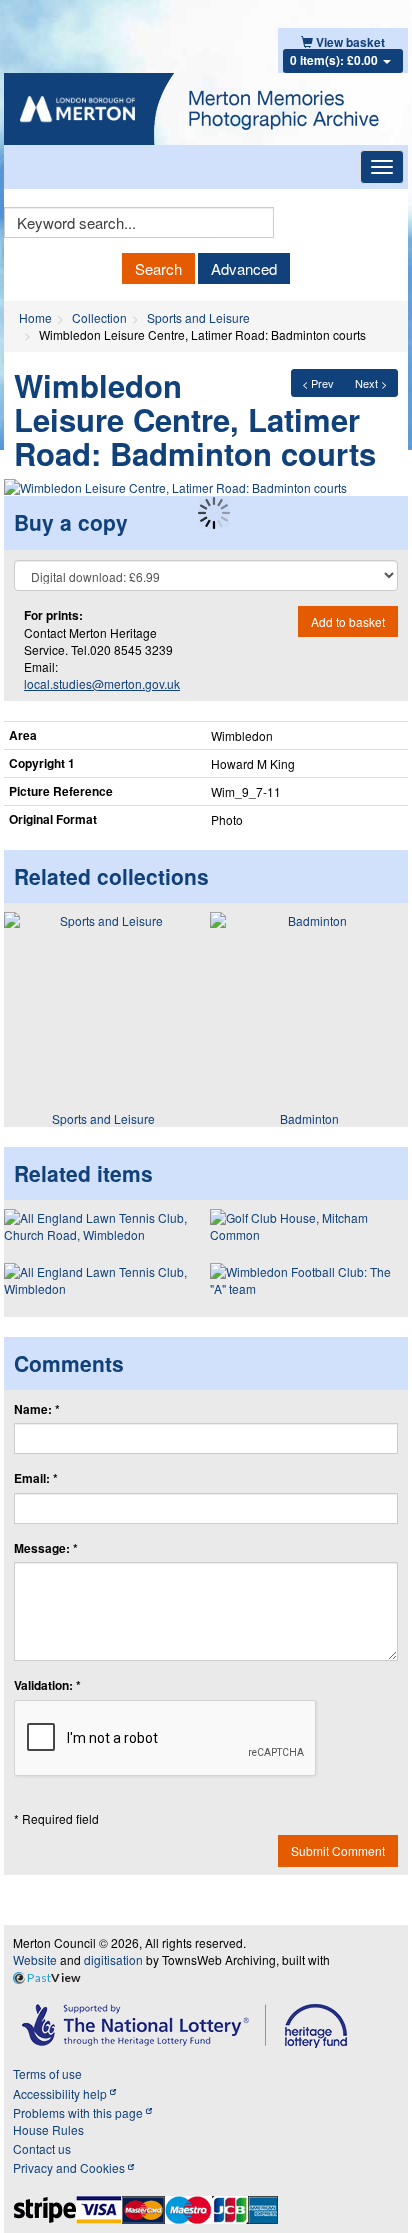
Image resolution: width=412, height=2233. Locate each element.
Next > (371, 383)
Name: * (37, 1409)
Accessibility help (61, 2093)
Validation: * (47, 1685)
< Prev (318, 383)
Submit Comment (338, 1850)
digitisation (113, 1959)
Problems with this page (79, 2112)
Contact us (42, 2148)
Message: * (46, 1548)
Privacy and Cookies (70, 2167)
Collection (99, 317)
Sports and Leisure (198, 317)
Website (35, 1959)
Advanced (244, 268)
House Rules (48, 2129)
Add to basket (348, 621)
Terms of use (47, 2073)
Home (35, 317)
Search (158, 268)
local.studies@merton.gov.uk (102, 683)
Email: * (36, 1478)
